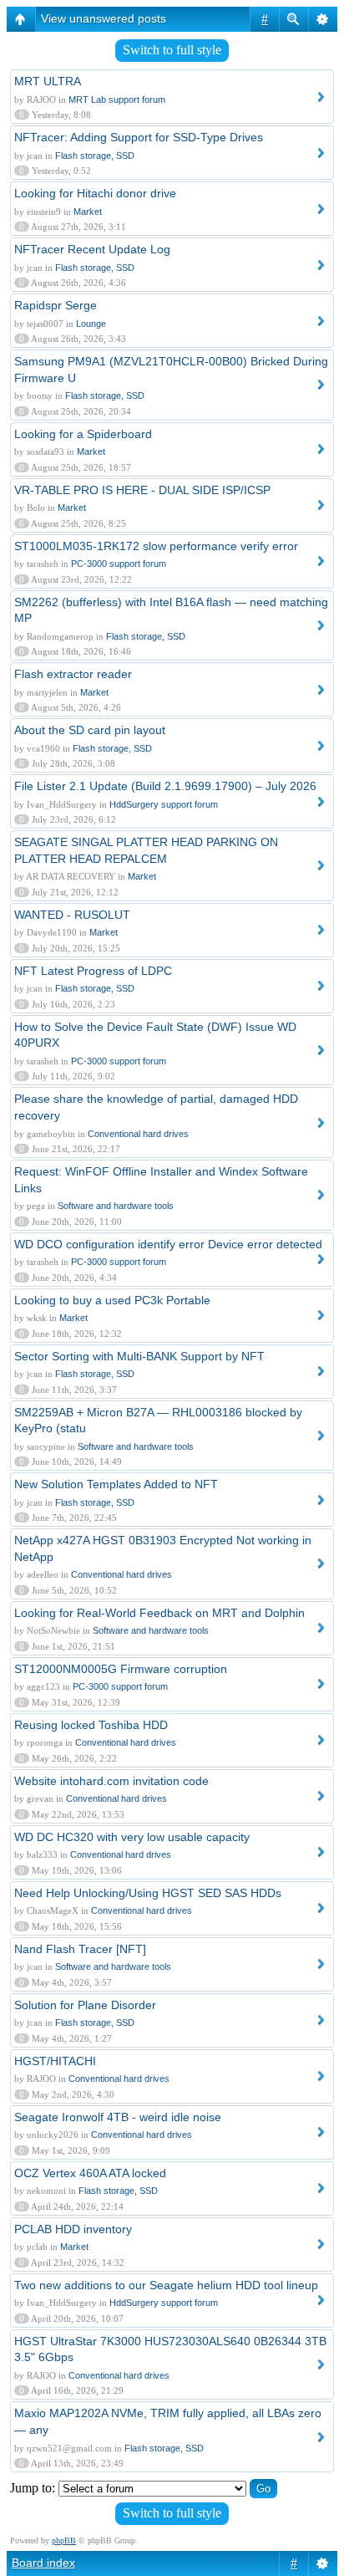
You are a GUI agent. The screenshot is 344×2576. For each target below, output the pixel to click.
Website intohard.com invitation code (111, 1781)
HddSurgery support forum (164, 804)
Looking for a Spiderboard (83, 434)
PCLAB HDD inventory (73, 2229)
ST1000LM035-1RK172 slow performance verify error (156, 546)
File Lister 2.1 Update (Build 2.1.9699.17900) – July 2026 (165, 786)
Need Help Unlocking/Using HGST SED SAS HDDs (148, 1893)
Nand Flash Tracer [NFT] (80, 1949)
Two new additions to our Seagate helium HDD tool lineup (166, 2285)
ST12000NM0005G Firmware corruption (121, 1669)
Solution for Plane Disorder (85, 2005)
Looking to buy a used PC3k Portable (112, 1300)
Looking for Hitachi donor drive (95, 193)
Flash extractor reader (73, 674)
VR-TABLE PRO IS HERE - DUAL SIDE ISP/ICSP (142, 490)
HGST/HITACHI (55, 2061)
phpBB (64, 2540)
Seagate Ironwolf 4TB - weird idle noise (118, 2117)
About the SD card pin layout (90, 730)
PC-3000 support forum (119, 564)
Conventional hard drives (138, 1134)
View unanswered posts (104, 18)
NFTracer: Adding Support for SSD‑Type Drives (139, 137)
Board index (43, 2563)
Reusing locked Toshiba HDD (91, 1725)
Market (88, 212)
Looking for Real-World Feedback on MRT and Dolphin (159, 1613)
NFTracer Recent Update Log (92, 249)
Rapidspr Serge (56, 305)
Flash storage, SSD (95, 156)
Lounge (91, 324)
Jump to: (33, 2488)
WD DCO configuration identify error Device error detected (168, 1244)
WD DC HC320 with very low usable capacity (132, 1837)
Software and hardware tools (116, 1206)
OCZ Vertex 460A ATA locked (90, 2173)
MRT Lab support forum (117, 99)
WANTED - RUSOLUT (72, 915)
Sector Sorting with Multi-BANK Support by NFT (139, 1356)
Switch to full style (172, 50)
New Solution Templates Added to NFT (116, 1484)
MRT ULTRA (48, 81)
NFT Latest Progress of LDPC (93, 971)
